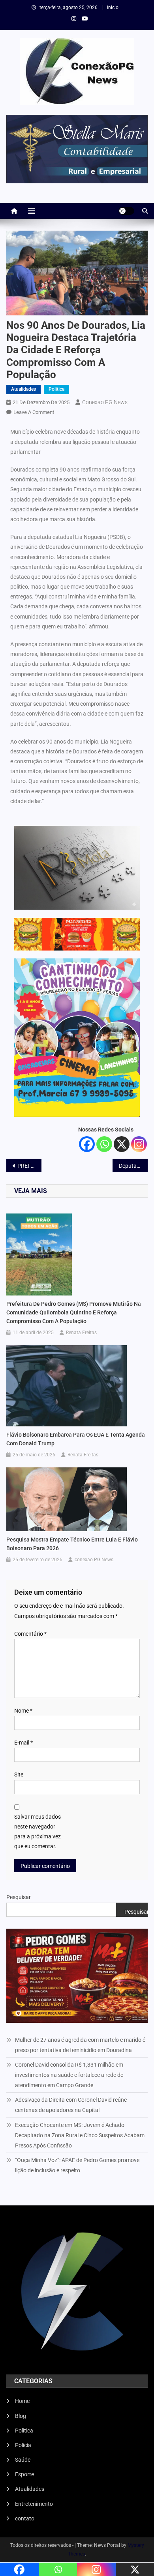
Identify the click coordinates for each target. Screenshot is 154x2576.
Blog (21, 2416)
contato (25, 2518)
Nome (23, 1711)
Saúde (23, 2460)
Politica (56, 389)
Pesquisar (19, 1897)
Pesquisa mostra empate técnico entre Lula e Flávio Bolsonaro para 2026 (72, 1544)
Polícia (23, 2445)
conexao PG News (105, 402)
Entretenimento (34, 2504)
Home (22, 2401)
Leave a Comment (34, 412)
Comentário (30, 1634)
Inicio (113, 7)
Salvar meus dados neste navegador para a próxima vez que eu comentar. (38, 1832)
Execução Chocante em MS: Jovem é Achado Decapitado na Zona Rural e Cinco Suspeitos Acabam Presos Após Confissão (80, 2135)
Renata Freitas (81, 1333)
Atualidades (23, 389)
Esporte (24, 2474)
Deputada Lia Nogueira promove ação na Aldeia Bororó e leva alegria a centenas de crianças (133, 1166)
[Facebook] (87, 1144)
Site (19, 1774)
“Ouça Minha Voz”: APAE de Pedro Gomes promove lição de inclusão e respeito (77, 2165)
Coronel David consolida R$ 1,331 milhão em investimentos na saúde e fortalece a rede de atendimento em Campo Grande (69, 2075)
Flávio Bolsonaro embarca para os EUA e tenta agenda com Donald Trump (76, 1439)
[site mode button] (126, 211)
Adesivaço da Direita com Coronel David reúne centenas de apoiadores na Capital (71, 2105)
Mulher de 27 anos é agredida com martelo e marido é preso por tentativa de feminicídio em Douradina (80, 2045)
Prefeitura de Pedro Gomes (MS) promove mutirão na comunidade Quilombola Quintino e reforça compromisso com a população (74, 1312)
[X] (122, 1144)
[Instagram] (139, 1144)
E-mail (23, 1743)
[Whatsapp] (104, 1144)
